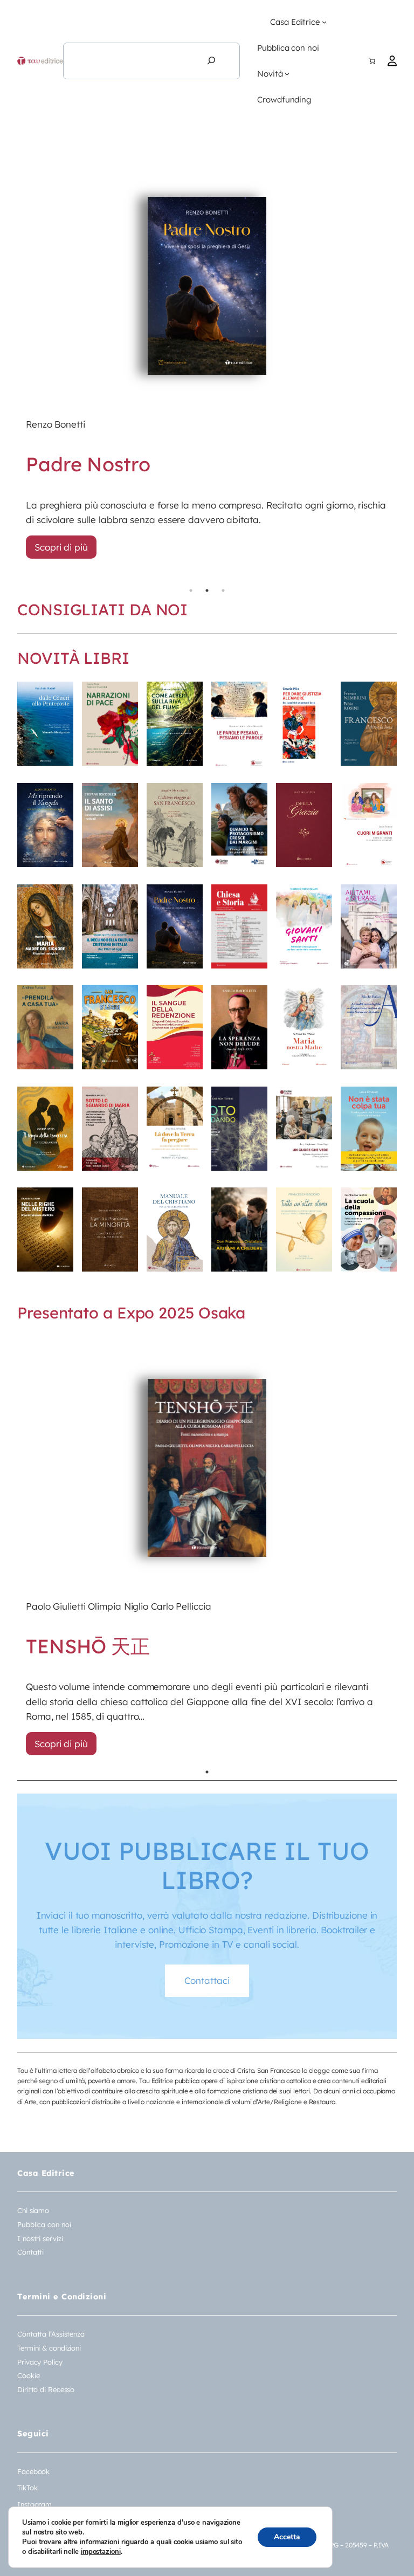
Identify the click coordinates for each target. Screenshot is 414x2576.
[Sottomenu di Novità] (287, 74)
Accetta (287, 2537)
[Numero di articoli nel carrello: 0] (372, 61)
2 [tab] (207, 590)
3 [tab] (223, 590)
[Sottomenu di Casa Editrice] (324, 22)
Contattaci (207, 1980)
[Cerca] (211, 61)
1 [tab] (191, 590)
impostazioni (101, 2552)
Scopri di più (61, 547)
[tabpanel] (207, 361)
